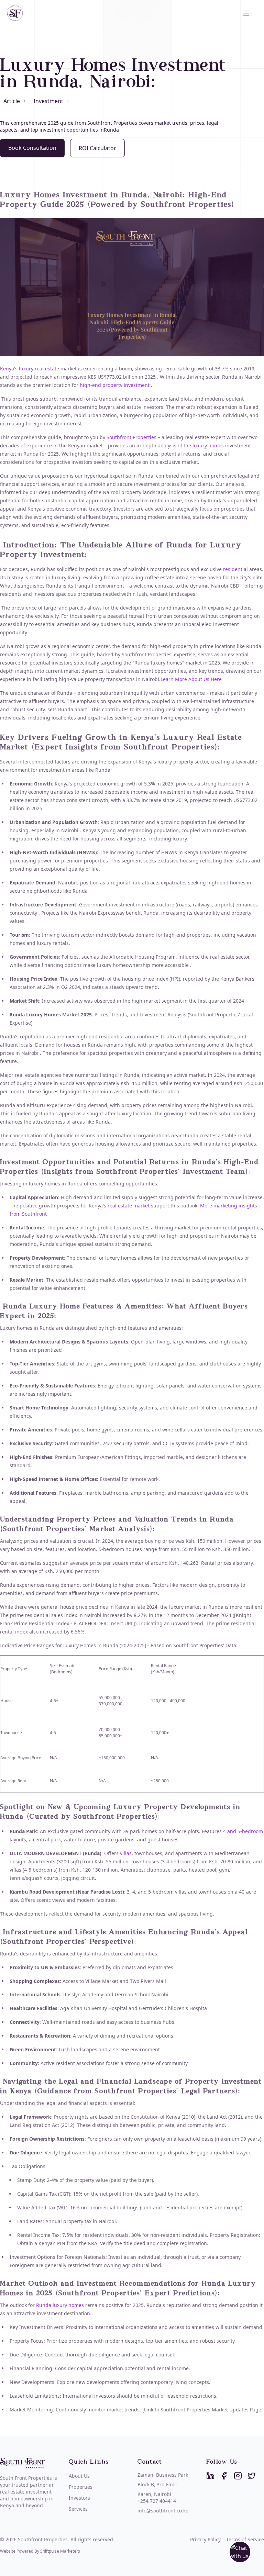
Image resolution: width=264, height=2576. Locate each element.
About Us (79, 2476)
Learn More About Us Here (191, 679)
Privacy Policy (205, 2539)
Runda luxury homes (61, 2305)
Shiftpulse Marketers (60, 2551)
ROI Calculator (97, 148)
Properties (81, 2487)
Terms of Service (245, 2539)
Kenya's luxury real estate (30, 369)
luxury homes (207, 445)
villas (126, 1853)
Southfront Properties (131, 437)
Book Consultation (32, 148)
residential (235, 569)
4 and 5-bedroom (242, 1831)
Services (78, 2509)
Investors (79, 2498)
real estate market (128, 1206)
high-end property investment (115, 385)
